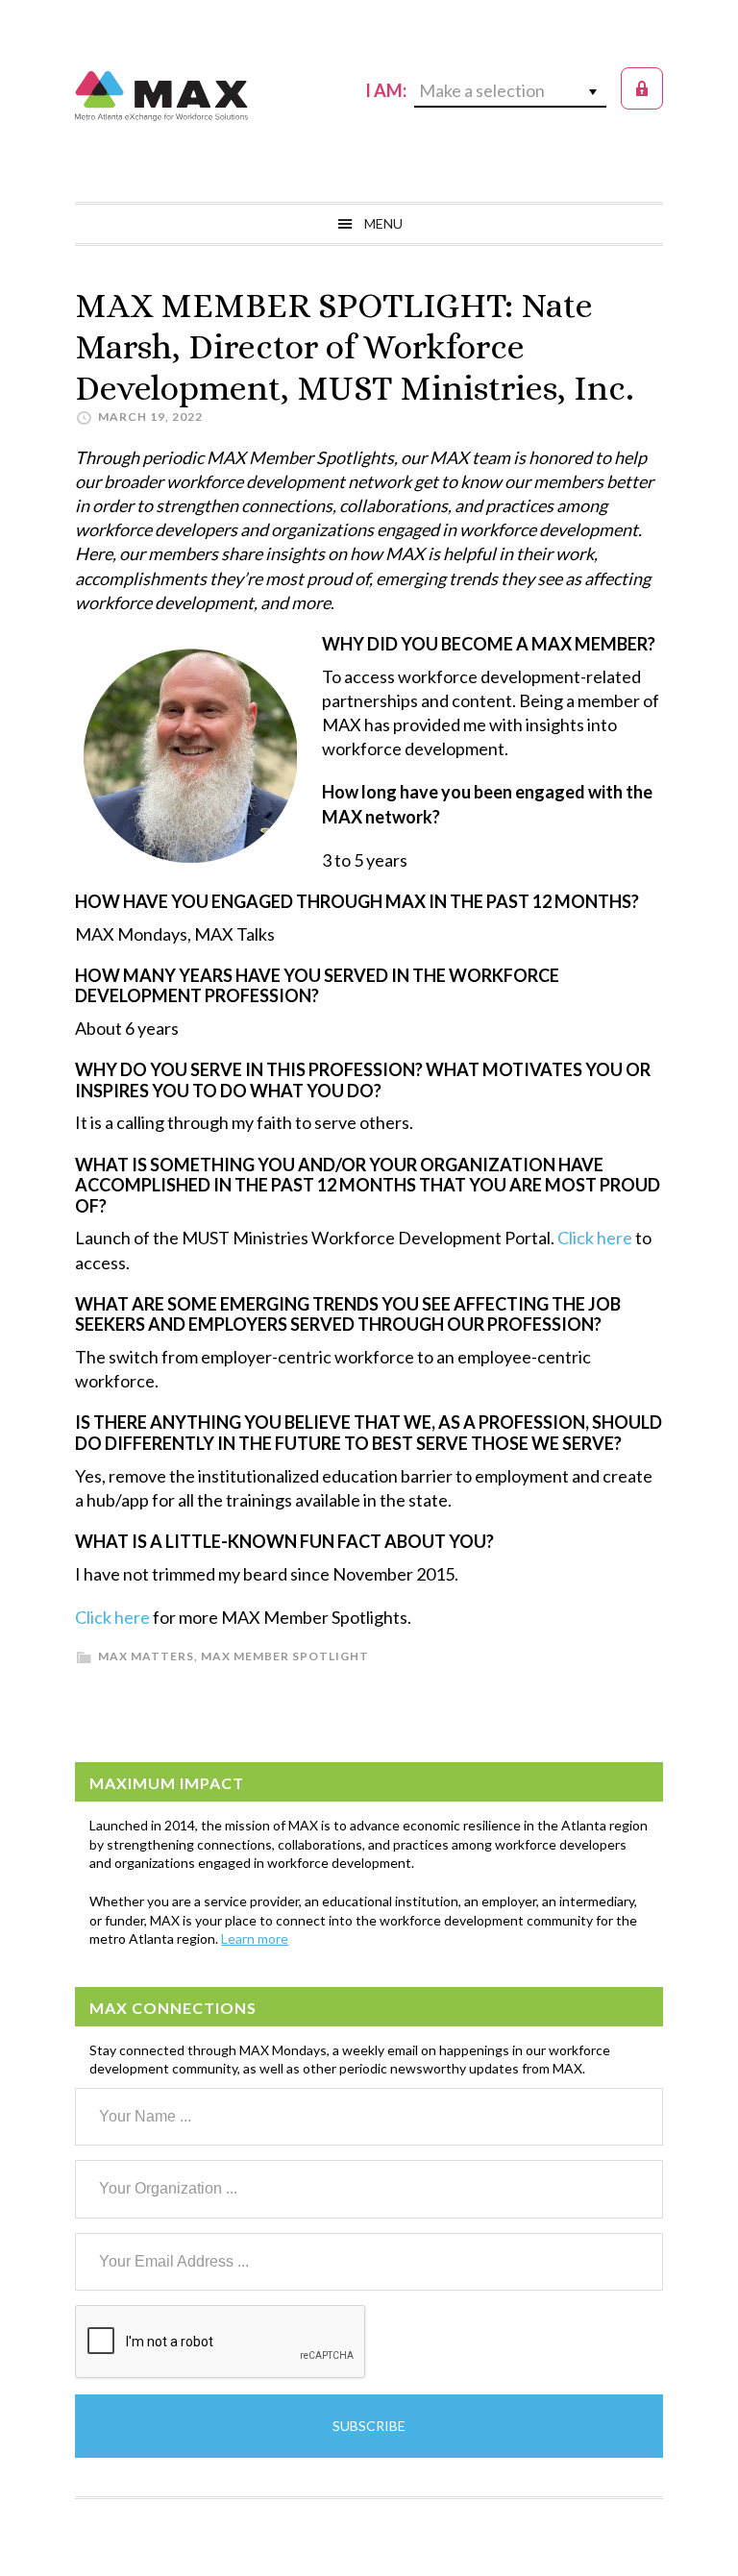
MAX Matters (146, 1656)
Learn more (255, 1938)
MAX (161, 96)
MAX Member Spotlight (285, 1656)
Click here (595, 1238)
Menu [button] (383, 223)
